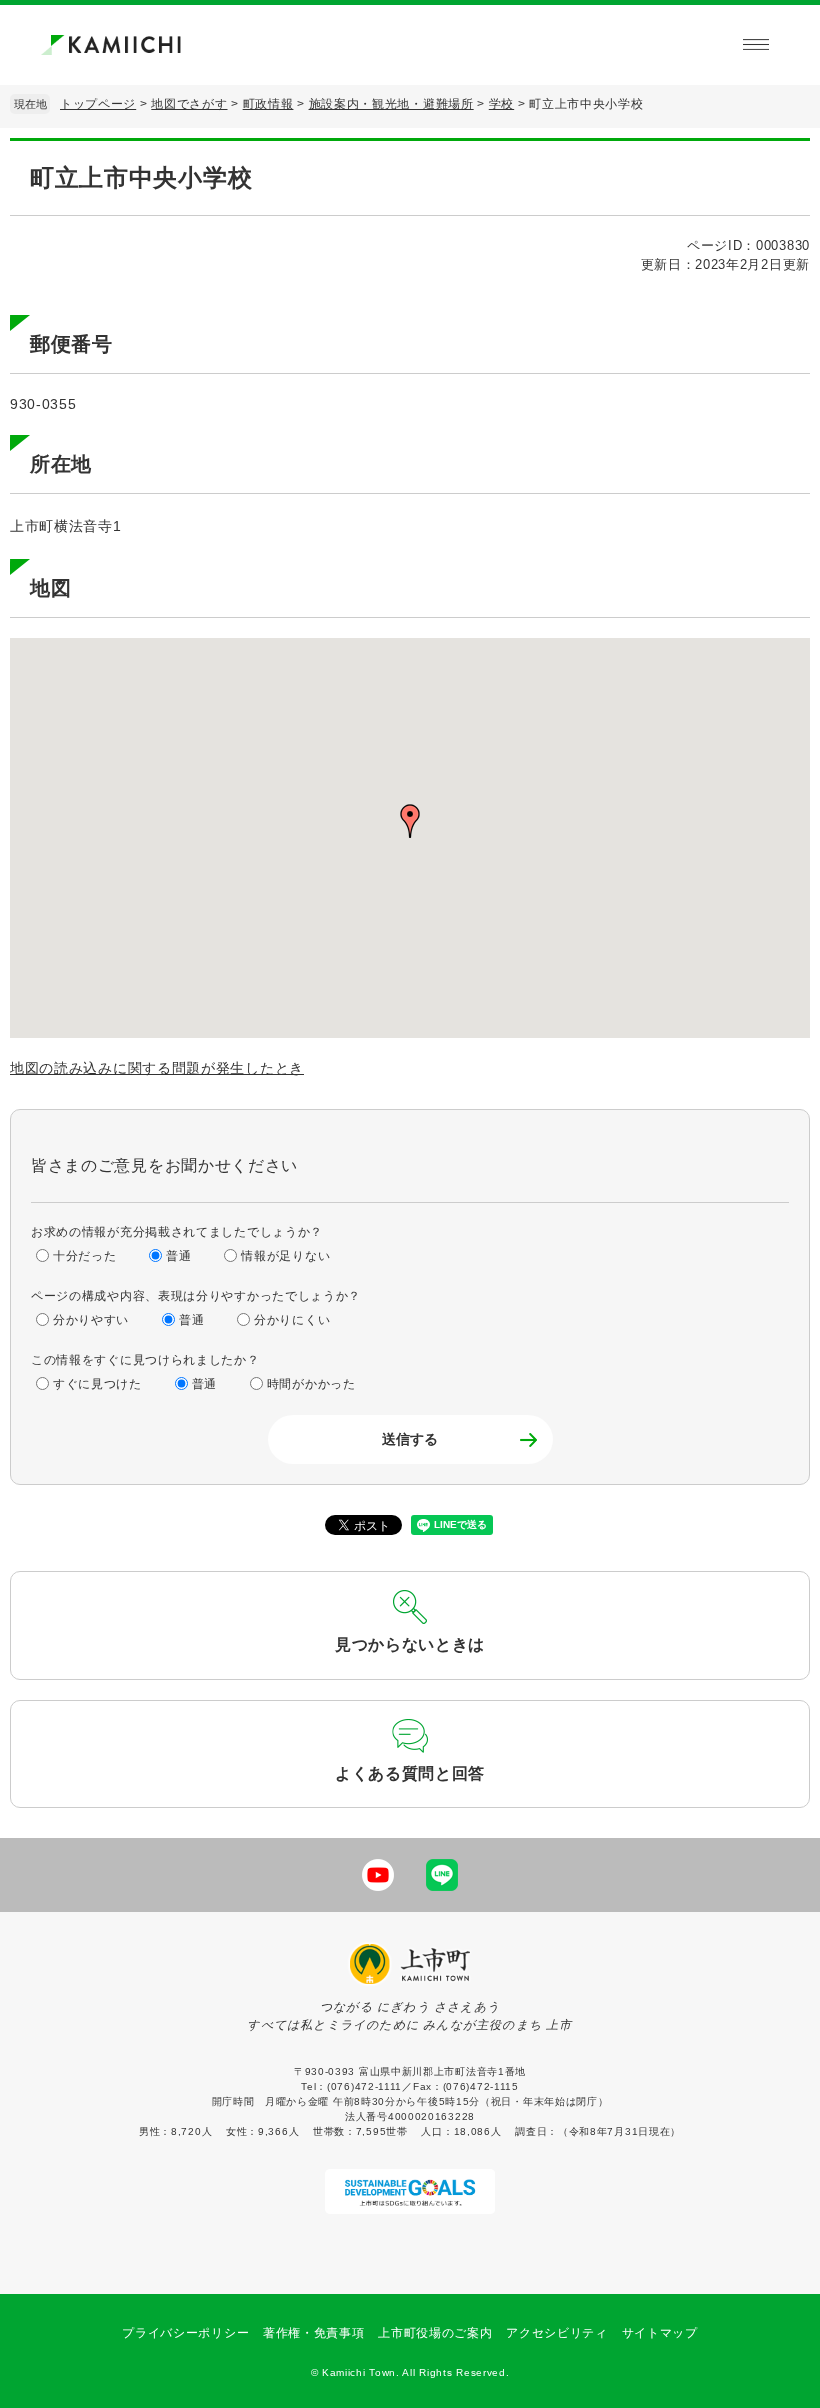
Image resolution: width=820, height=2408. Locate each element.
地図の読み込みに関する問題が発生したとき (157, 1068)
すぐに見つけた (97, 1384)
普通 (178, 1256)
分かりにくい (292, 1320)
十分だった (85, 1256)
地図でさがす (189, 104)
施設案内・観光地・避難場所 (391, 104)
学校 (501, 104)
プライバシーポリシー (185, 2333)
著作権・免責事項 (314, 2333)
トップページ (98, 104)
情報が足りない (285, 1256)
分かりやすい (91, 1320)
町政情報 (268, 104)
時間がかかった (311, 1384)
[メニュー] (756, 45)
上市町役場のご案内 (435, 2333)
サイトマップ (660, 2333)
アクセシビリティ (557, 2333)
